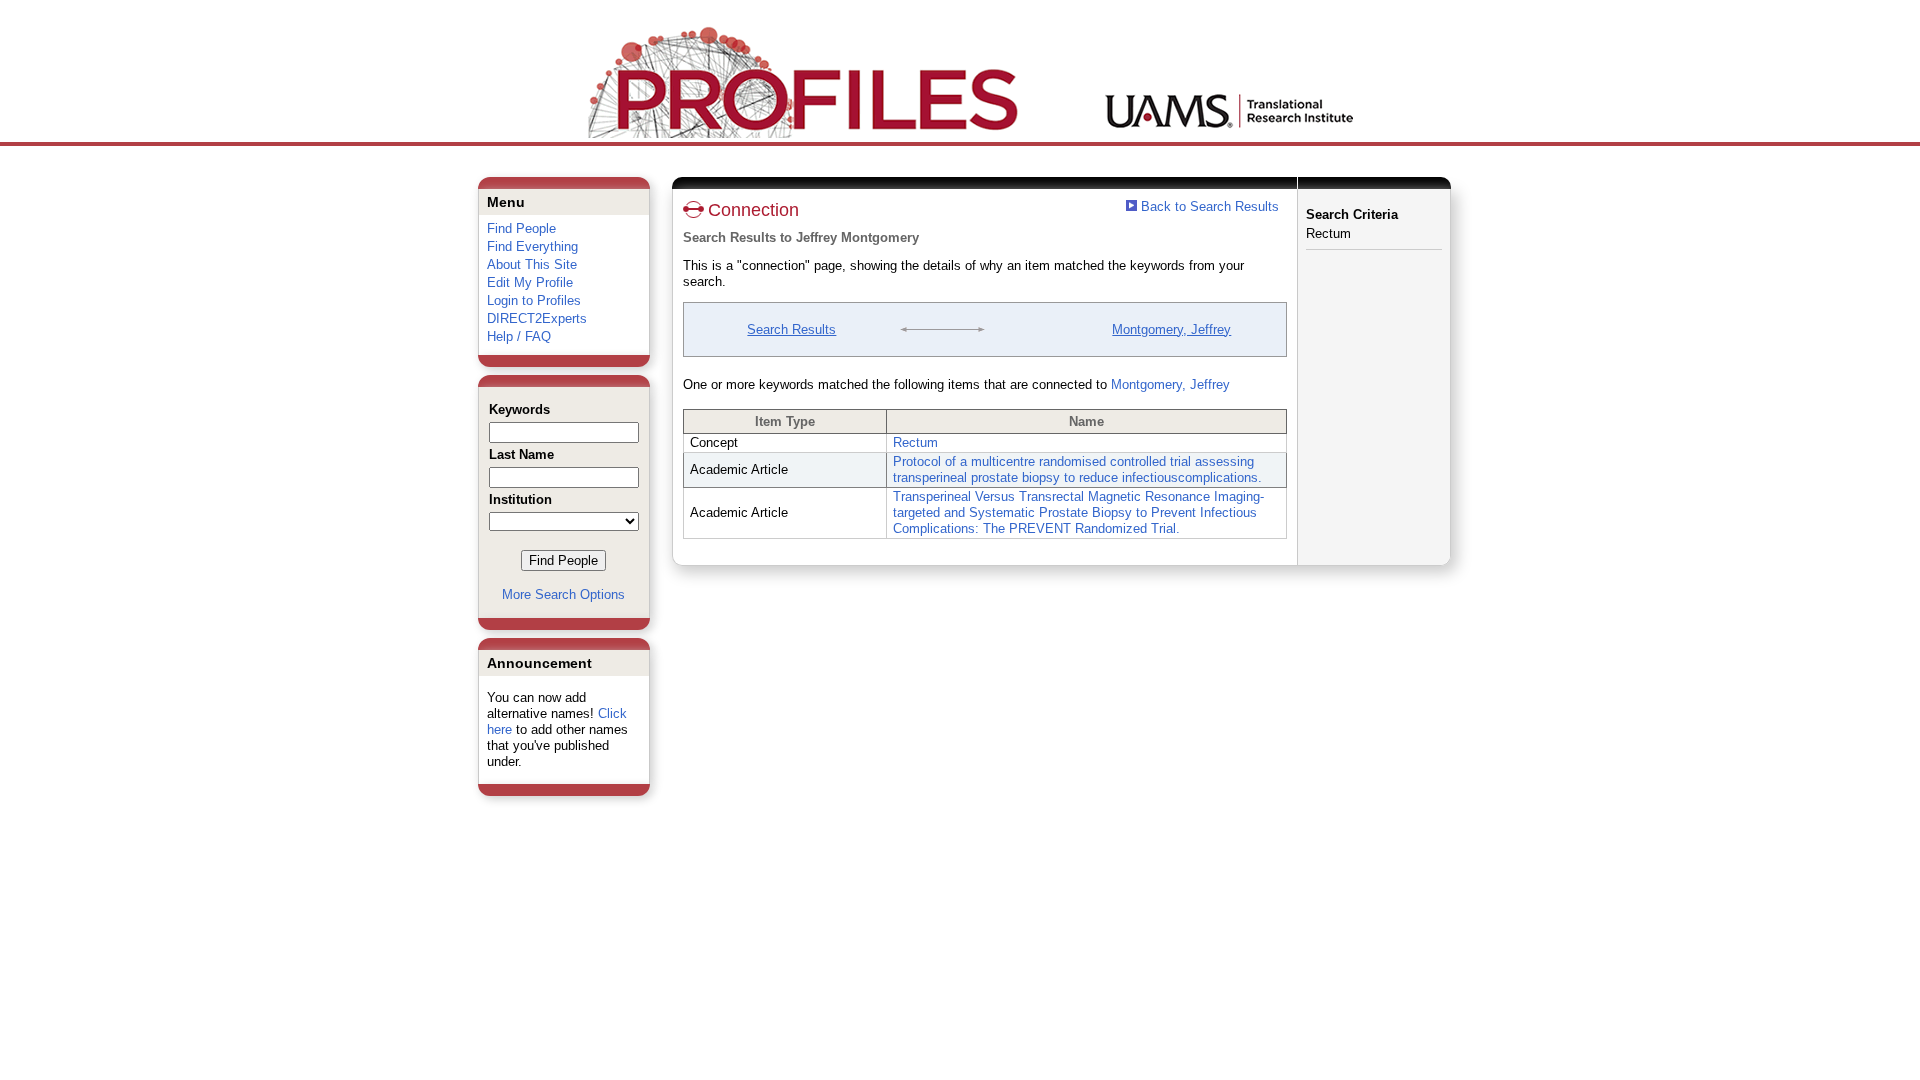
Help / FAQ (519, 336)
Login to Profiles (534, 300)
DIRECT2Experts (537, 318)
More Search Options (563, 594)
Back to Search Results (1208, 206)
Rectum (915, 442)
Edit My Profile (530, 282)
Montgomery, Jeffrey (1171, 329)
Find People (521, 228)
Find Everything (532, 246)
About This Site (532, 264)
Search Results (791, 329)
